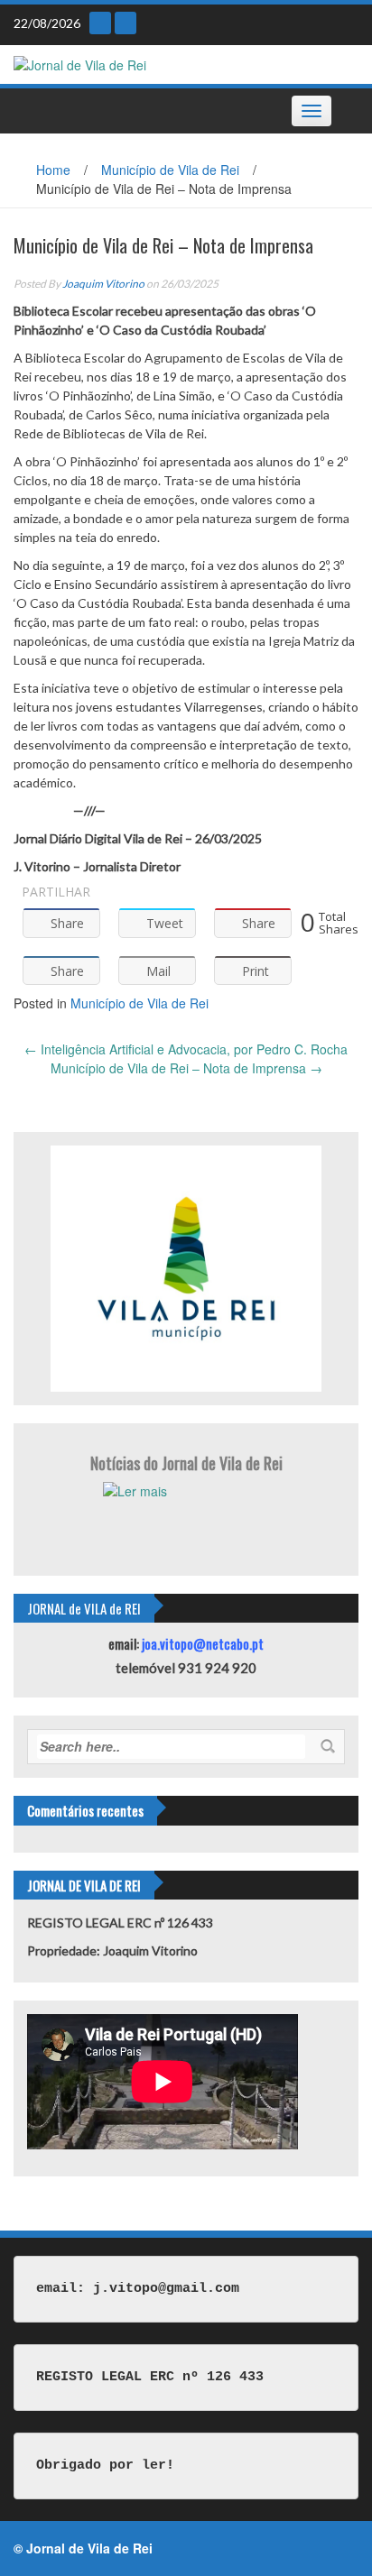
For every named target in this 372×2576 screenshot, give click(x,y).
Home (53, 170)
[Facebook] (126, 23)
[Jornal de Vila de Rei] (80, 63)
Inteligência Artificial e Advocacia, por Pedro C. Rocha (186, 1049)
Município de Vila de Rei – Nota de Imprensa (186, 1068)
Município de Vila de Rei (170, 170)
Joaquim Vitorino (103, 284)
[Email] (100, 23)
